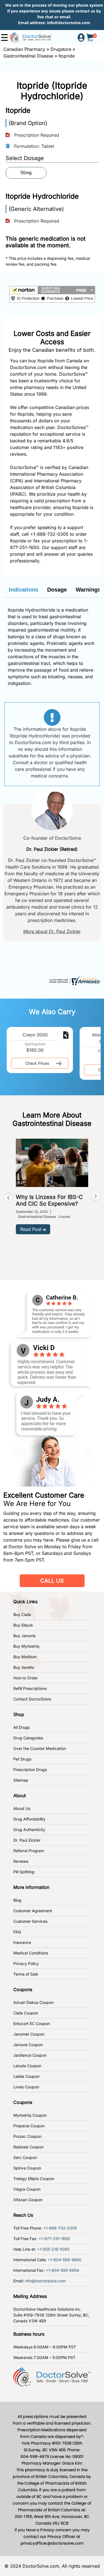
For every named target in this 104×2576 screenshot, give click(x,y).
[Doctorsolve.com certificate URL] (74, 980)
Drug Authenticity (29, 1830)
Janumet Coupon (29, 2034)
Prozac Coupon (27, 2136)
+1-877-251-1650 (54, 2239)
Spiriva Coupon (27, 2168)
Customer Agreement (33, 1911)
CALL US (52, 1581)
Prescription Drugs (30, 1770)
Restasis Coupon (28, 2147)
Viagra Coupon (27, 2189)
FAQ (17, 1932)
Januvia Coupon (28, 2045)
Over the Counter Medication (40, 1748)
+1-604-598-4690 (65, 2260)
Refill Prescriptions (30, 1688)
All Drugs (21, 1727)
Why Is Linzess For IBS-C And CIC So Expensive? (49, 1200)
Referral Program (29, 1851)
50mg (26, 173)
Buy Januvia (24, 1636)
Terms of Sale (26, 1974)
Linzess (64, 1217)
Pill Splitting (24, 1872)
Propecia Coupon (29, 2126)
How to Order (26, 1678)
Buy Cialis (22, 1614)
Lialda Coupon (26, 2076)
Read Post (31, 1229)
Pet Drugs (22, 1759)
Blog (17, 1900)
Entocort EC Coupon (32, 2023)
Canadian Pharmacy (24, 49)
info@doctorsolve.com (69, 23)
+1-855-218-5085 (53, 2249)
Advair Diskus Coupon (33, 2002)
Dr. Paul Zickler (27, 1840)
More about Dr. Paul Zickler (52, 931)
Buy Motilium (25, 1657)
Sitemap (21, 1780)
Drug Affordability (29, 1819)
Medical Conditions (31, 1953)
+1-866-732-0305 (49, 534)
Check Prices (37, 1063)
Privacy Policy (26, 1963)
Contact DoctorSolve (32, 1699)
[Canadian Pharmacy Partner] (31, 37)
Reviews (21, 1861)
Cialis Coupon (26, 2013)
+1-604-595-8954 (62, 2270)
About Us (22, 1808)
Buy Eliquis (23, 1625)
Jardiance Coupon (30, 2055)
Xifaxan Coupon (28, 2200)
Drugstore (61, 49)
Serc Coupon (25, 2157)
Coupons (23, 1989)
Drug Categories (28, 1738)
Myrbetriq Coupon (30, 2115)
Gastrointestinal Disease (28, 56)
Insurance (22, 1942)
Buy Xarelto (24, 1667)
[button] (52, 294)
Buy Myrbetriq (26, 1646)
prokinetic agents (26, 643)
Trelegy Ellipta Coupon (34, 2179)
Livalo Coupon (26, 2087)
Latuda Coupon (27, 2066)
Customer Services (30, 1921)
